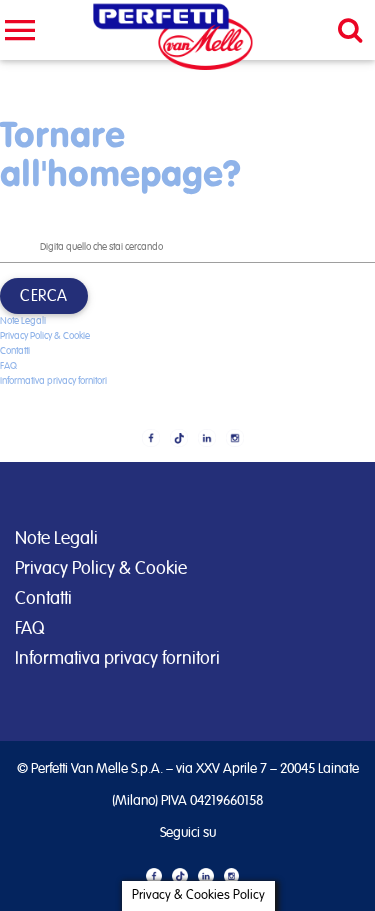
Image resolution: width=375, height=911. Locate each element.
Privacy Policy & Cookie (45, 336)
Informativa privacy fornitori (53, 381)
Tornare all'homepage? (120, 153)
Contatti (15, 351)
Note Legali (23, 321)
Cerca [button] (44, 296)
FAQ (29, 629)
